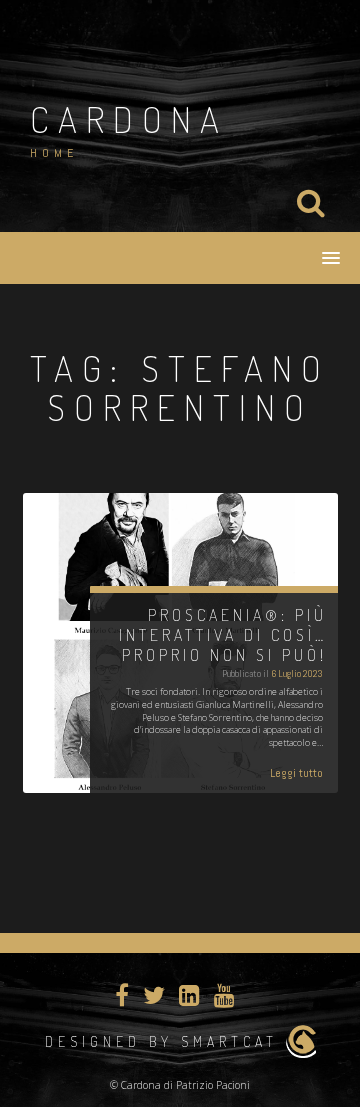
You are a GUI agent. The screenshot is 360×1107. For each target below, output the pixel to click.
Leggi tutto (296, 773)
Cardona (129, 119)
